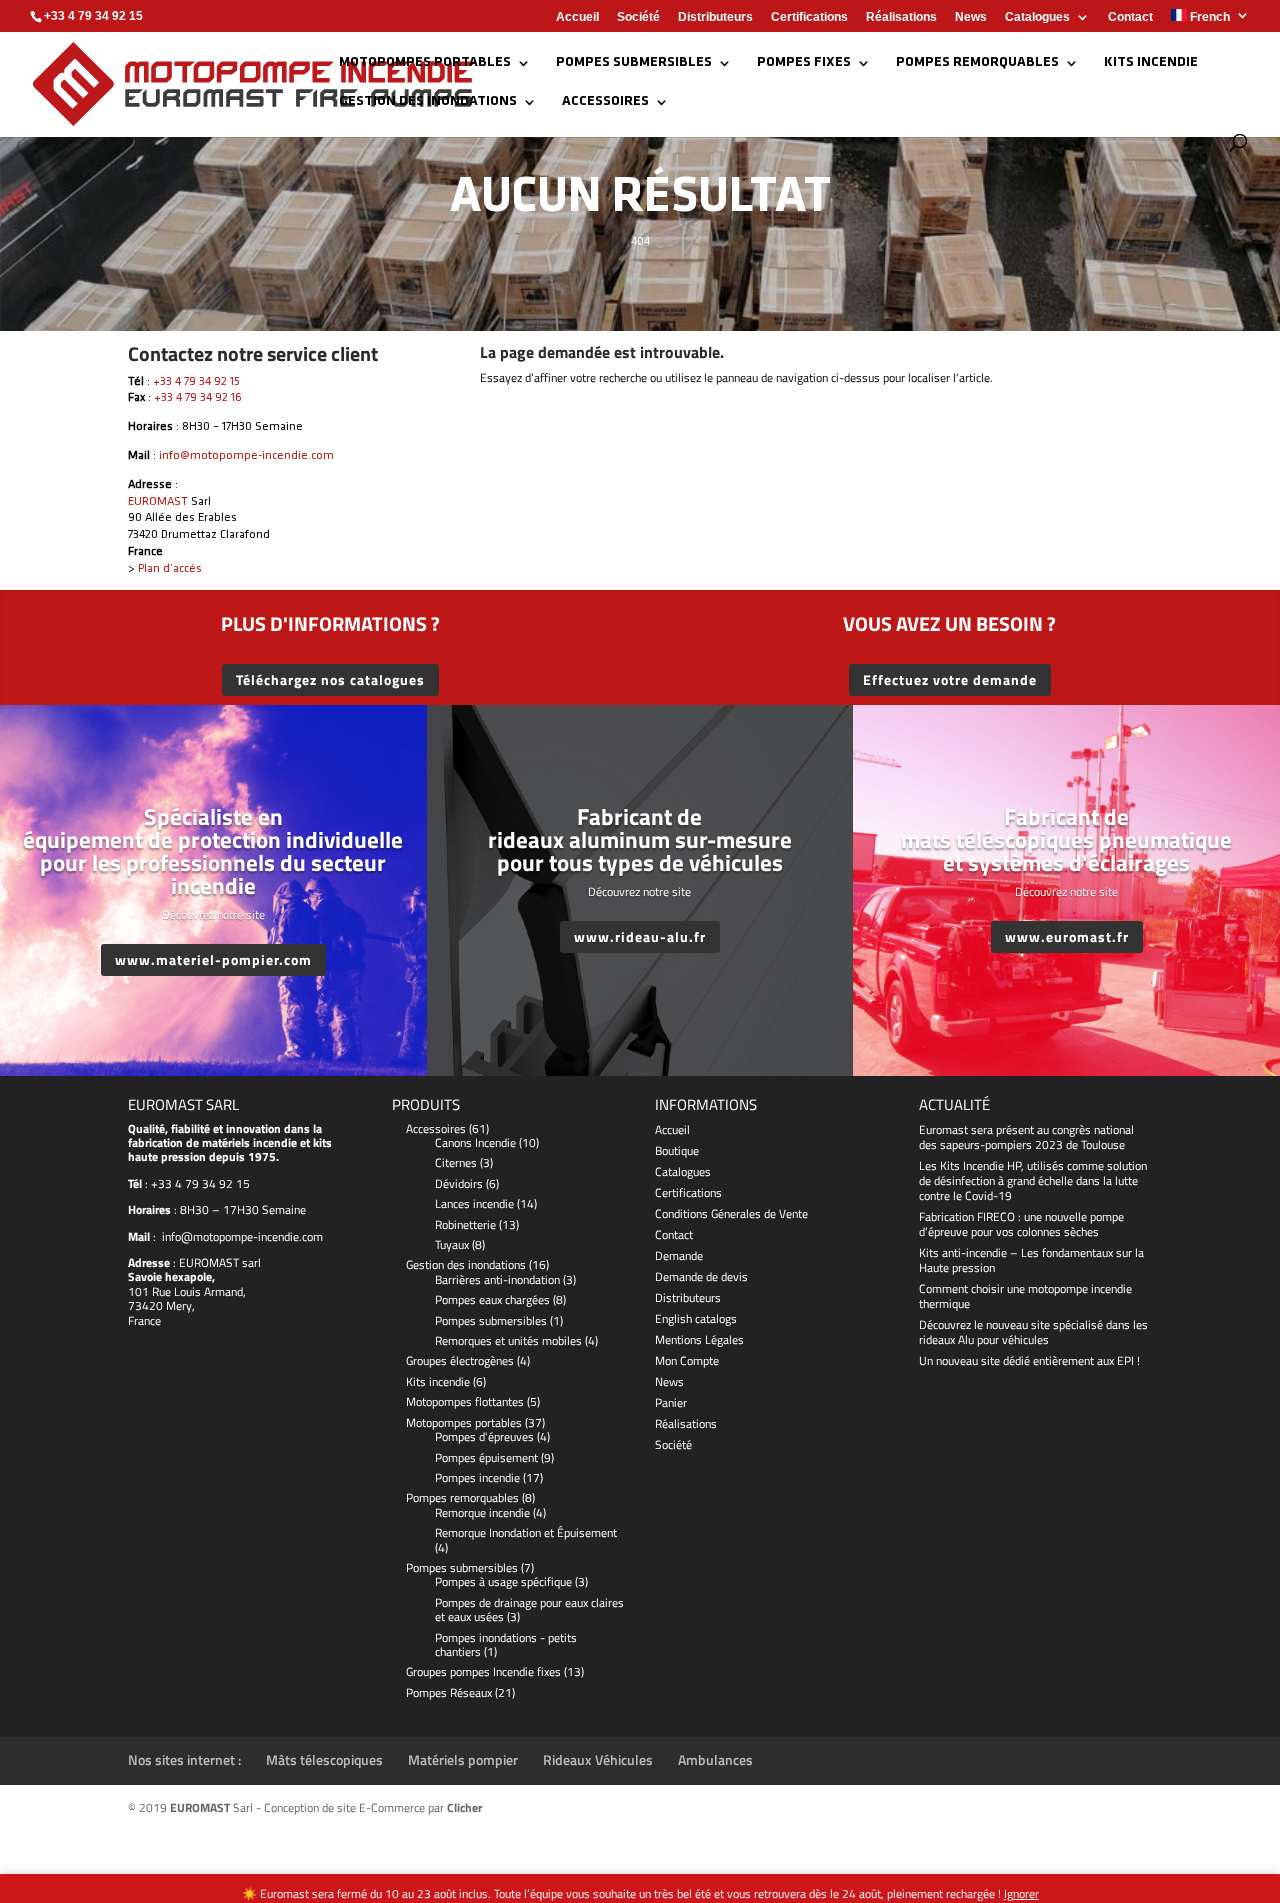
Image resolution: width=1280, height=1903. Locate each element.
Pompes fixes (804, 63)
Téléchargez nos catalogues (330, 679)
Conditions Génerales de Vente (731, 1213)
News (971, 17)
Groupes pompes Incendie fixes (483, 1671)
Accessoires (605, 102)
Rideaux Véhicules (598, 1759)
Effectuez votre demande (950, 679)
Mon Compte (687, 1360)
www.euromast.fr (1067, 936)
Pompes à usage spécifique (503, 1581)
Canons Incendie (475, 1142)
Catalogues (1037, 17)
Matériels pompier (463, 1759)
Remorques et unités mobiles (508, 1340)
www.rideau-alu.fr (640, 936)
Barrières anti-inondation (497, 1279)
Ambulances (715, 1759)
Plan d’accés (170, 569)
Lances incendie (474, 1203)
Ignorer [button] (1021, 1893)
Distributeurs (715, 17)
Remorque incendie (482, 1512)
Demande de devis (701, 1276)
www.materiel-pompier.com (213, 959)
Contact (1130, 17)
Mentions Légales (699, 1339)
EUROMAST (158, 502)
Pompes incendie (477, 1477)
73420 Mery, (161, 1305)
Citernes (456, 1162)
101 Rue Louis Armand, (187, 1291)
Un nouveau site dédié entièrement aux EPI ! (1029, 1360)
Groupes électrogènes (460, 1360)
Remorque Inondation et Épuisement (526, 1532)
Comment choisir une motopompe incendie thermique (1025, 1296)
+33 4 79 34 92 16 (198, 398)
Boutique (677, 1150)
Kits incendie (1151, 63)
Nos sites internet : (184, 1759)
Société (638, 17)
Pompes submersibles (634, 63)
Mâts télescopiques (324, 1759)
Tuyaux (452, 1244)
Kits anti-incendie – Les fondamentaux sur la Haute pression (1031, 1260)
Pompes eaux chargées (492, 1299)
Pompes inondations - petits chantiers (506, 1644)
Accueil (577, 17)
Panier (671, 1402)
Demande (679, 1255)
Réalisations (901, 17)
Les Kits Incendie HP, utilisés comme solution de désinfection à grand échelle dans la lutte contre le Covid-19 (1033, 1180)
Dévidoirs (459, 1183)
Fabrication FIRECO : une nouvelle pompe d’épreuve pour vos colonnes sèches (1021, 1224)
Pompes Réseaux (449, 1692)
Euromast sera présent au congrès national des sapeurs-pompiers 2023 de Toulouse (1026, 1137)
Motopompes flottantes (465, 1401)
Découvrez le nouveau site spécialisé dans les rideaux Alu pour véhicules (1033, 1332)
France (144, 1320)
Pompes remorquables (977, 63)
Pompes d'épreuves (484, 1436)
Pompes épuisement (486, 1457)
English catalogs (696, 1318)
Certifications (809, 17)
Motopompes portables (425, 63)
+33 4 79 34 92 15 (196, 382)
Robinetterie (465, 1224)
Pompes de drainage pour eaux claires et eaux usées (529, 1609)
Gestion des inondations (428, 102)
